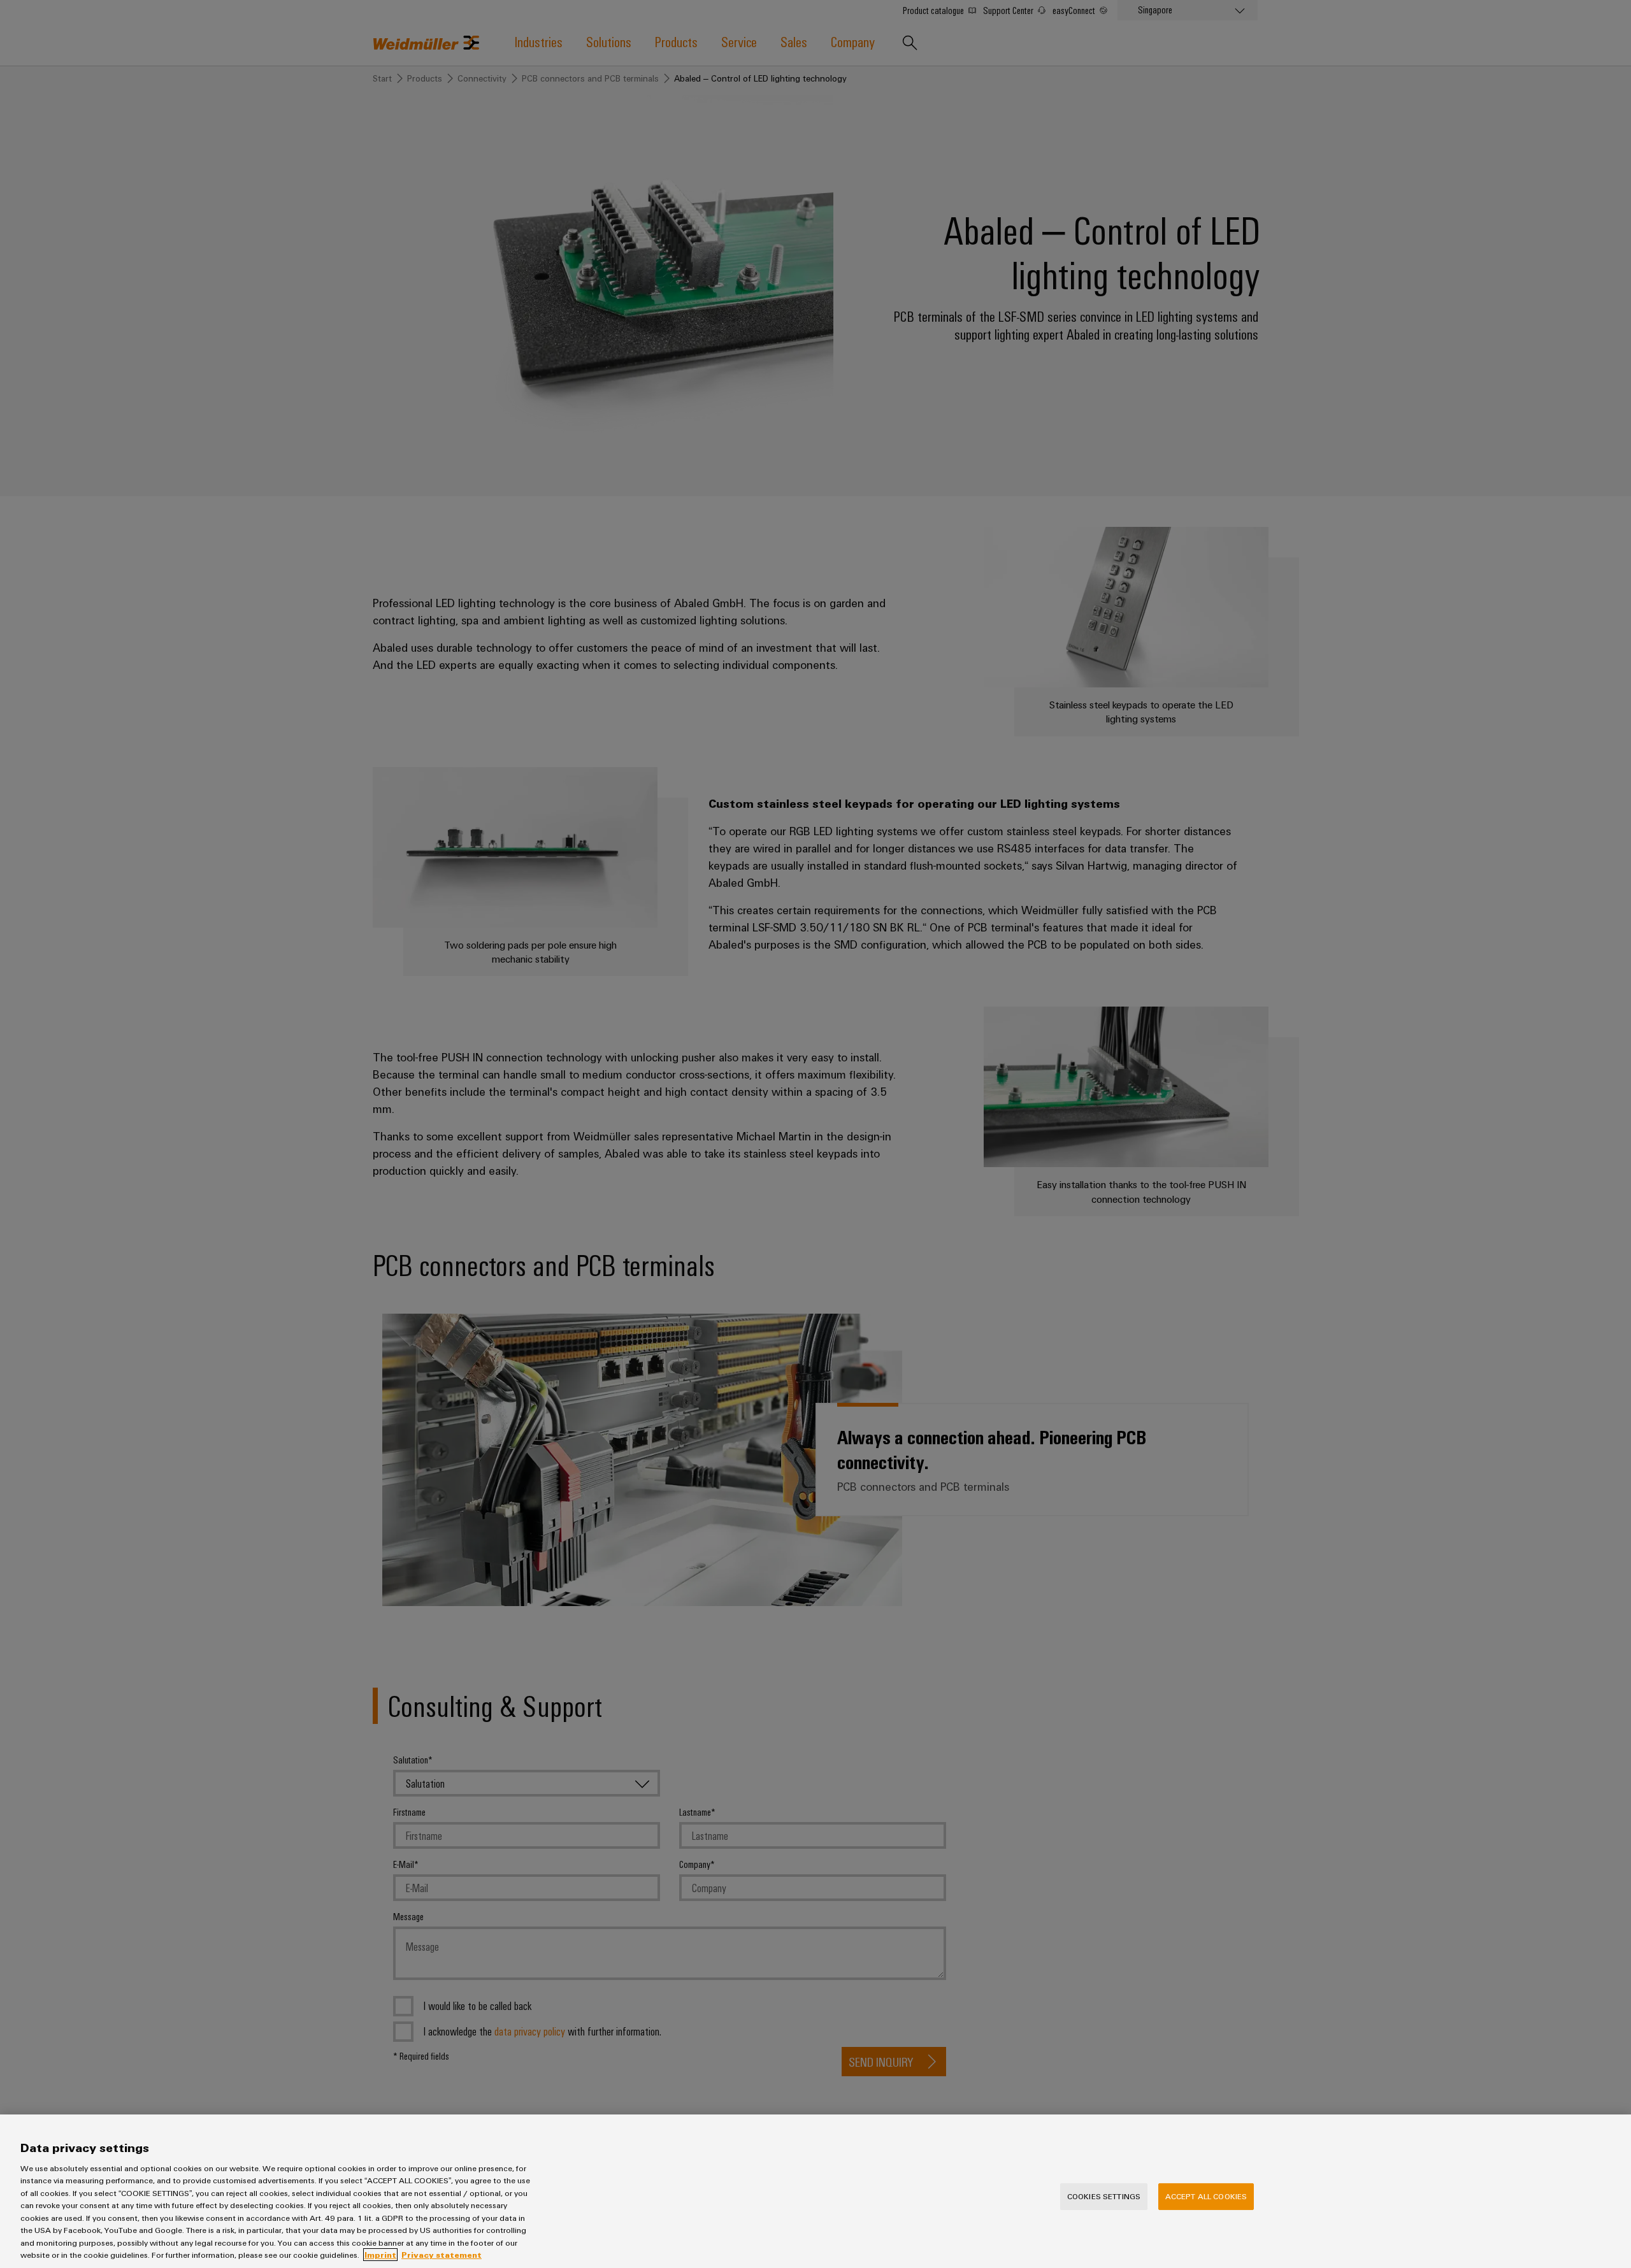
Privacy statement (442, 2255)
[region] (815, 2191)
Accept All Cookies (1206, 2196)
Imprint (380, 2255)
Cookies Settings (1104, 2196)
